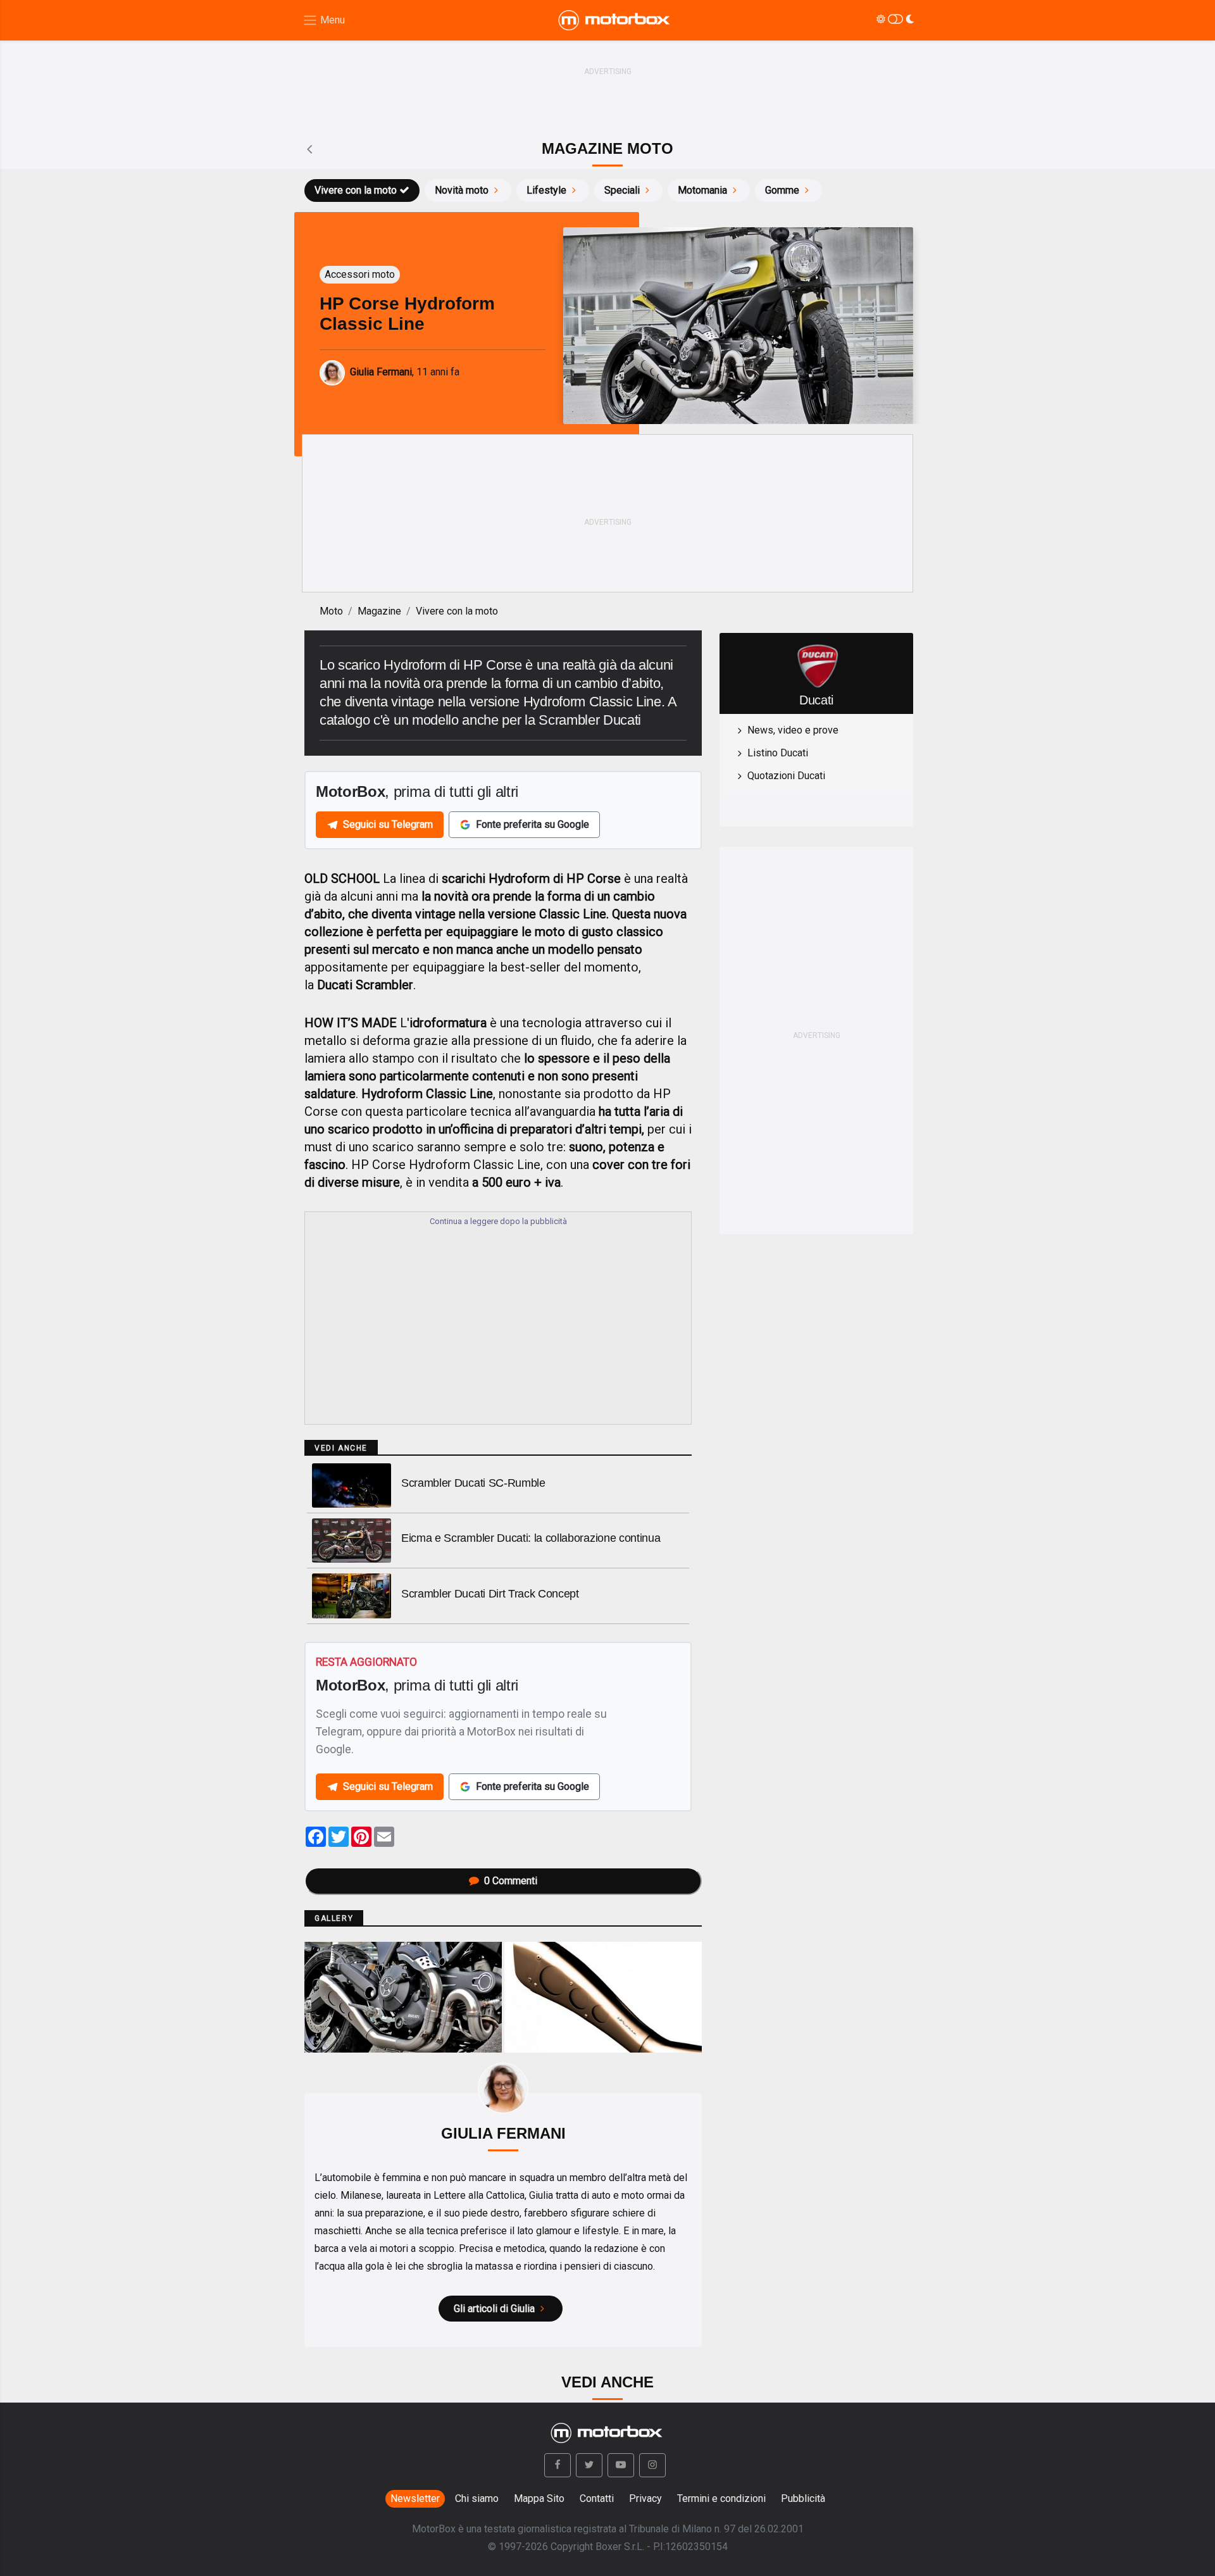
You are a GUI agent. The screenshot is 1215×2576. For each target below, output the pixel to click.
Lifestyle (546, 190)
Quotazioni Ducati (786, 776)
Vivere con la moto (356, 190)
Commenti (511, 1881)
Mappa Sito (539, 2498)
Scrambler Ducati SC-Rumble (473, 1483)
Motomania (702, 190)
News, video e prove (793, 730)
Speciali (622, 190)
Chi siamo (477, 2498)
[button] (558, 2465)
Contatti (597, 2498)
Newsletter (415, 2498)
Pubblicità (803, 2498)
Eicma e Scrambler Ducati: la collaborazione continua (531, 1538)
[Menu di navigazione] (324, 21)
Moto (331, 611)
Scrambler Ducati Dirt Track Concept (490, 1594)
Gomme (782, 190)
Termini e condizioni (721, 2498)
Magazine (379, 611)
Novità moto (462, 190)
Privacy (645, 2498)
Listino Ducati (778, 753)
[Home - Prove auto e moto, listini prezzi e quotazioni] (615, 20)
